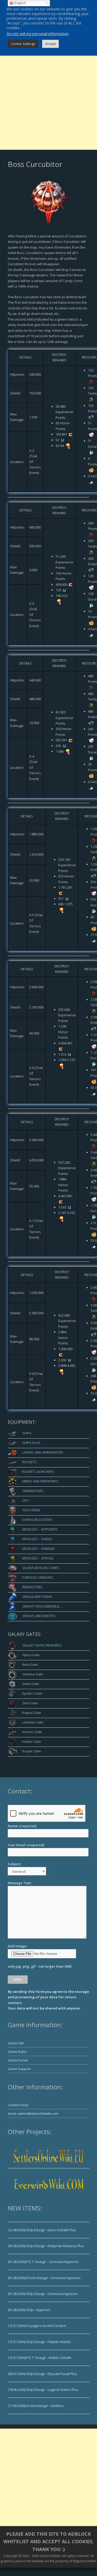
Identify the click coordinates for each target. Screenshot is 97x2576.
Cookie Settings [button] (23, 44)
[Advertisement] (48, 101)
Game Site (16, 2043)
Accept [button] (50, 44)
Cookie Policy (18, 2105)
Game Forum (18, 2060)
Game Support (19, 2069)
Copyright (11, 2556)
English (20, 3)
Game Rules (17, 2052)
